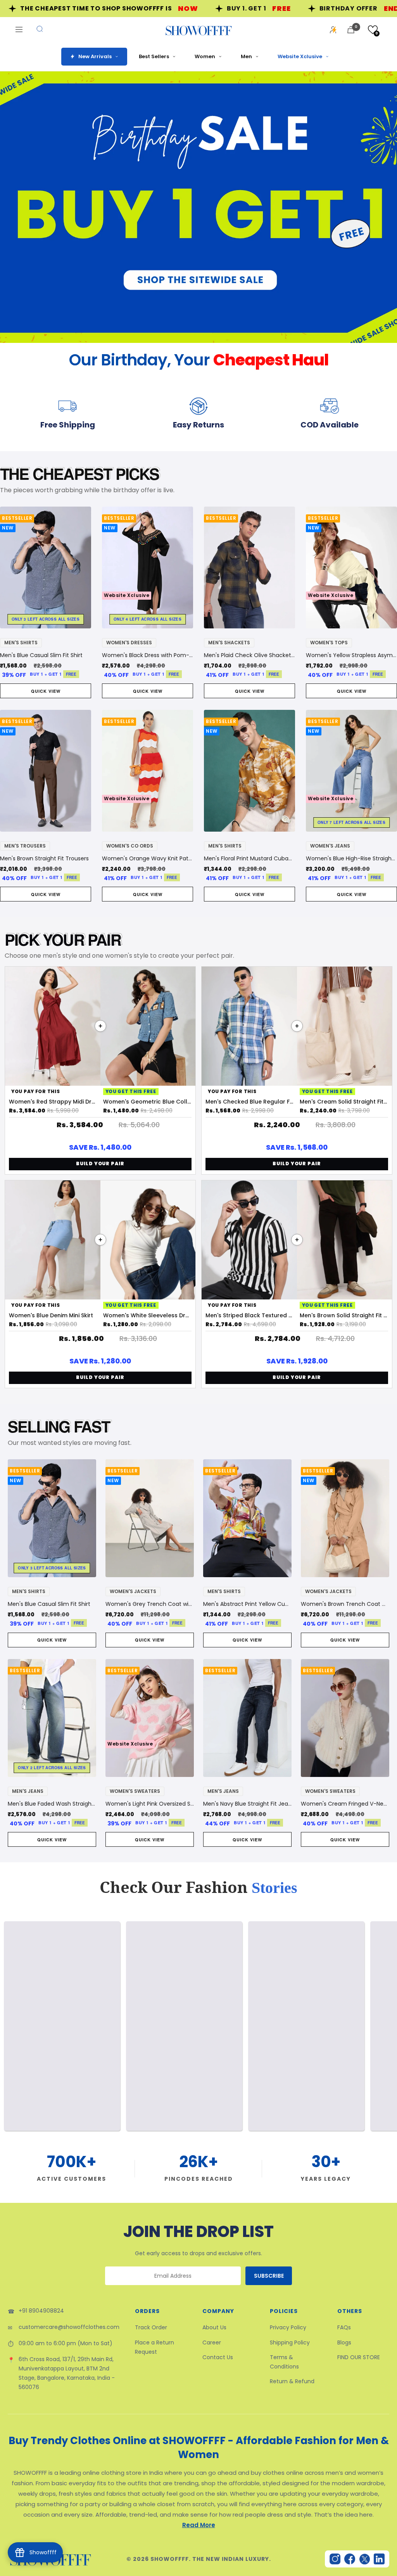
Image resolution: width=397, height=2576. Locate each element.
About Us (214, 2327)
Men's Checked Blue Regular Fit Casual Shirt (250, 1102)
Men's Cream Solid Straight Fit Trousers (344, 1102)
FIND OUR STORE (359, 2357)
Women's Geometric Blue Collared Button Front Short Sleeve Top (148, 1102)
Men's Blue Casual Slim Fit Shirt (41, 655)
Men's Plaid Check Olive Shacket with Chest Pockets (249, 655)
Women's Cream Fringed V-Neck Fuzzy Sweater (345, 1804)
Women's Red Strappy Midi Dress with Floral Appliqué (53, 1102)
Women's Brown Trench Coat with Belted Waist (345, 1604)
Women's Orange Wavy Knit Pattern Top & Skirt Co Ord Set (148, 858)
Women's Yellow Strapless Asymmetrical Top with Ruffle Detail (351, 655)
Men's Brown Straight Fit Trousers (44, 858)
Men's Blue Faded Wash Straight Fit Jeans (52, 1804)
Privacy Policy (288, 2327)
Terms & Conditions (284, 2362)
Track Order (151, 2327)
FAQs (344, 2327)
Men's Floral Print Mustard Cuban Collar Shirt (249, 858)
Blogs (344, 2342)
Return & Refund (292, 2381)
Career (212, 2342)
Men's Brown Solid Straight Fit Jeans (344, 1315)
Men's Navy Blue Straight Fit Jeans (247, 1804)
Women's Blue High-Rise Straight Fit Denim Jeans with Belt (351, 858)
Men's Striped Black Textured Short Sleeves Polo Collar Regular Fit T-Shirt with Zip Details (250, 1315)
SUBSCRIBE (269, 2276)
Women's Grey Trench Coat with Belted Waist (150, 1604)
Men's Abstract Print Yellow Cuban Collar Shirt (247, 1604)
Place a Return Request (154, 2347)
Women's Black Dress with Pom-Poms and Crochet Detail (148, 655)
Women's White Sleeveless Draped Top (148, 1315)
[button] (373, 30)
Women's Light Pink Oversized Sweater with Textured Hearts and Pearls (150, 1804)
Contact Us (218, 2357)
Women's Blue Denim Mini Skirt (51, 1315)
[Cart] (351, 30)
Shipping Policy (290, 2342)
